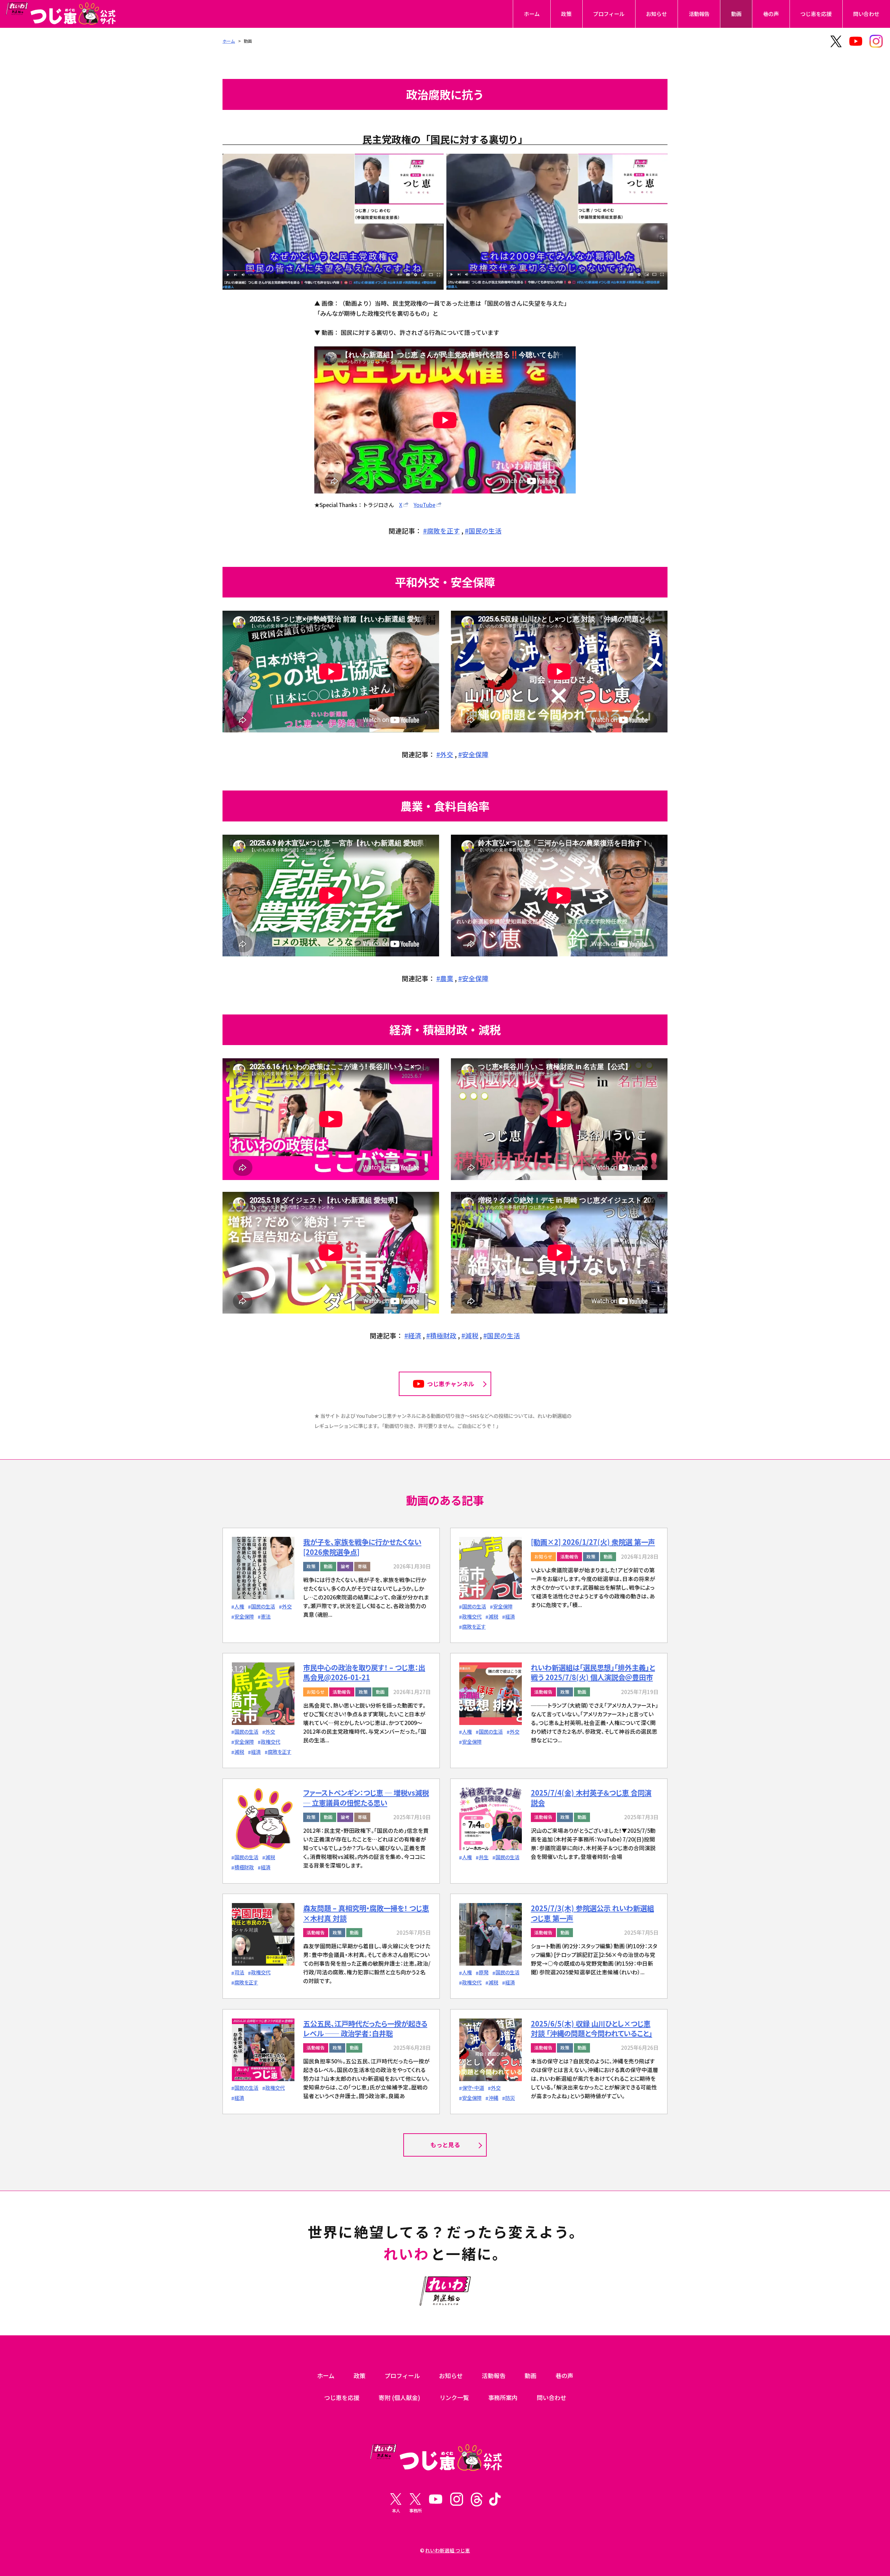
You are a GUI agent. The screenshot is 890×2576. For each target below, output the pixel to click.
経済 (510, 1616)
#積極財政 (441, 1335)
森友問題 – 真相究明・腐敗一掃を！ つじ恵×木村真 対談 (366, 1913)
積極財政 (244, 1867)
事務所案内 (503, 2397)
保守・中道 (473, 2088)
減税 (493, 1616)
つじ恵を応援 (816, 14)
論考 (345, 1566)
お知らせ (656, 14)
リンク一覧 (454, 2397)
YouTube (424, 505)
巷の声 (771, 14)
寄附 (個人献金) (399, 2397)
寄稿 (362, 1566)
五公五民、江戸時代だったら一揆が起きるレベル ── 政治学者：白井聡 (365, 2028)
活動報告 (699, 14)
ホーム (532, 14)
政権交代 (472, 1616)
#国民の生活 (483, 531)
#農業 (445, 978)
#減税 (470, 1335)
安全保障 (244, 1616)
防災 (510, 2098)
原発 (484, 1972)
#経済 (413, 1335)
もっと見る (445, 2145)
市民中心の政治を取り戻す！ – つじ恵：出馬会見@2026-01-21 (364, 1672)
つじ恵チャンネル (451, 1384)
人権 (239, 1606)
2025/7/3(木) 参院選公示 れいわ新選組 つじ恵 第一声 (592, 1913)
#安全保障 (473, 754)
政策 (566, 14)
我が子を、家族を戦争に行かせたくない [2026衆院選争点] (362, 1547)
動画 (736, 14)
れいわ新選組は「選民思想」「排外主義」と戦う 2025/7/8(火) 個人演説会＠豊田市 (593, 1672)
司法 (239, 1972)
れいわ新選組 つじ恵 (448, 2550)
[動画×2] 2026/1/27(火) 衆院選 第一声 (593, 1542)
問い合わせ (866, 14)
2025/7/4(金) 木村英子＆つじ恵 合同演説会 (591, 1797)
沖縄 (493, 2098)
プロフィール (609, 14)
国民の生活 (263, 1606)
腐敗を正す (474, 1626)
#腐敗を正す (442, 531)
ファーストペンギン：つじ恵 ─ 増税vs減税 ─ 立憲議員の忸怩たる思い (366, 1797)
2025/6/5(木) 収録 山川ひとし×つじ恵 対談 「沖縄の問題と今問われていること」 (592, 2028)
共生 (484, 1857)
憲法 (266, 1616)
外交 (287, 1606)
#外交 (445, 754)
